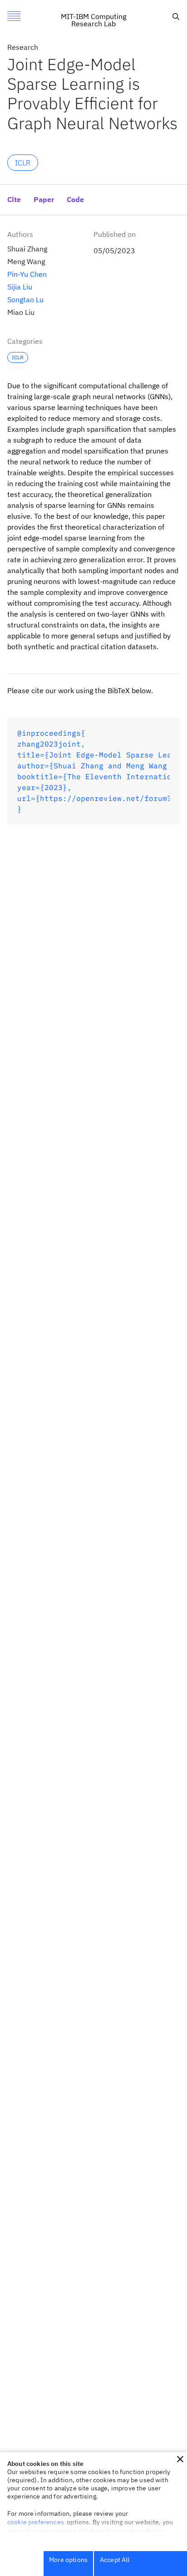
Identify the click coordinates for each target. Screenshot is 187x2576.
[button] (180, 2459)
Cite (154, 14)
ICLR (23, 163)
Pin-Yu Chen (27, 274)
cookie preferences (36, 2522)
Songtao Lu (25, 299)
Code (75, 200)
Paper (44, 200)
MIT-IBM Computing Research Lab (93, 20)
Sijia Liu (20, 287)
